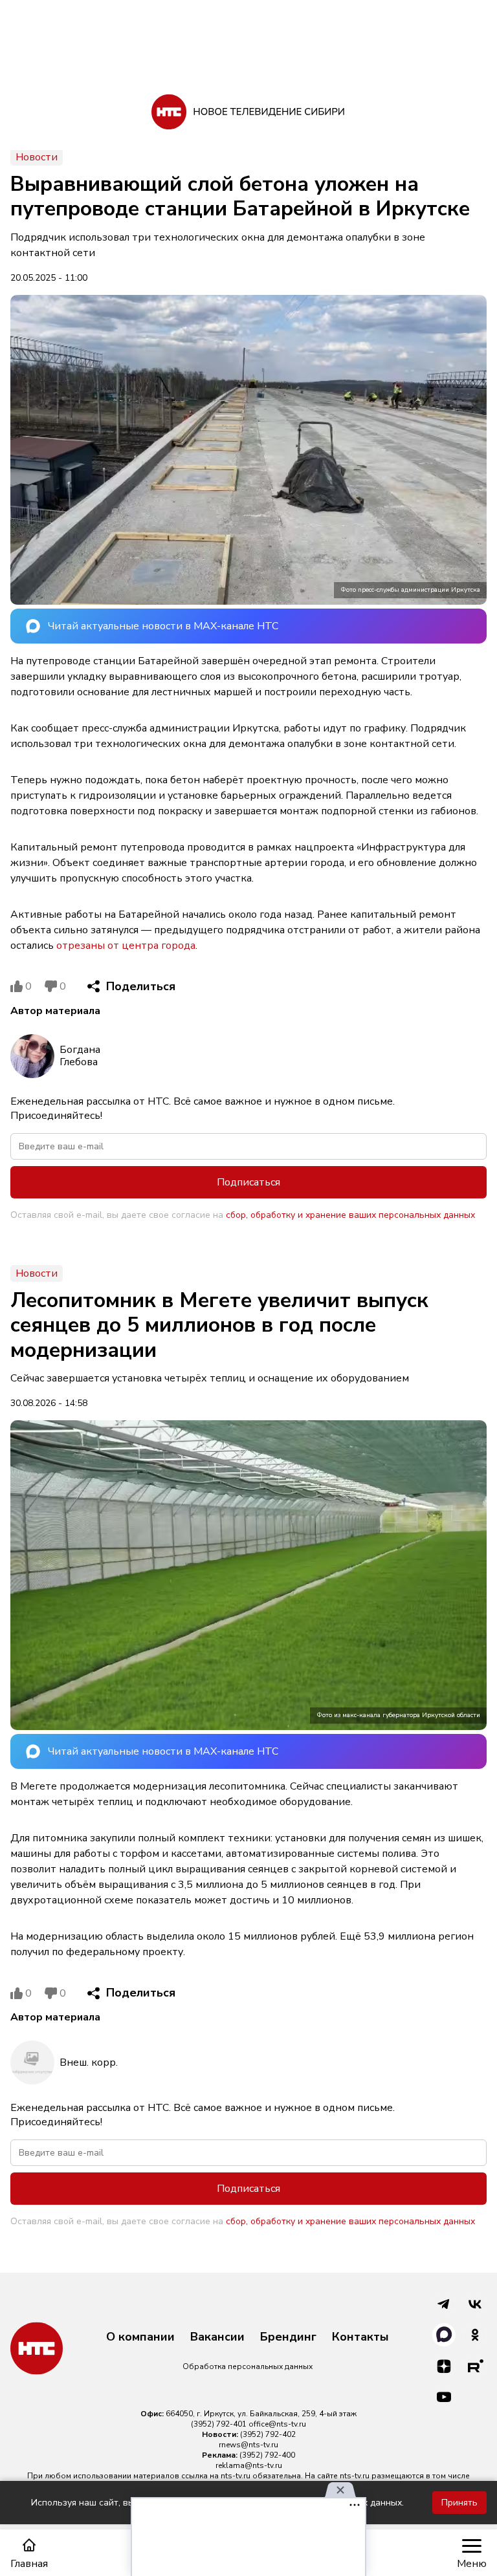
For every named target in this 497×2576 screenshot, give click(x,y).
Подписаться (248, 1182)
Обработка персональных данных (248, 2366)
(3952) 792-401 (219, 2424)
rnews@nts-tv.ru (248, 2445)
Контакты (360, 2337)
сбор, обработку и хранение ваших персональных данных (350, 1215)
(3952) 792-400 (267, 2455)
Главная (29, 2563)
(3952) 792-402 (268, 2434)
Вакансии (217, 2337)
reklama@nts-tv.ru (249, 2465)
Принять (459, 2503)
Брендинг (288, 2337)
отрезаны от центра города (126, 946)
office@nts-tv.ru (277, 2424)
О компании (140, 2337)
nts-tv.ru (236, 2476)
